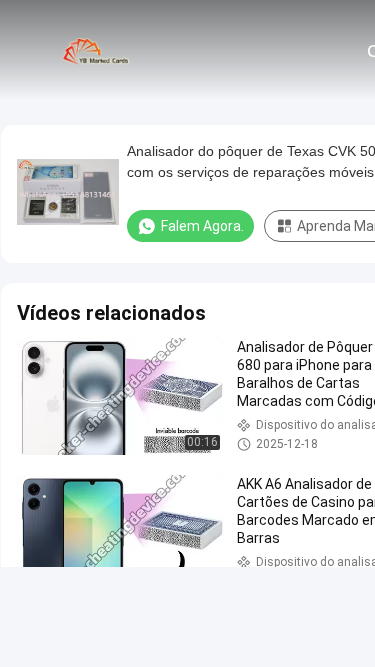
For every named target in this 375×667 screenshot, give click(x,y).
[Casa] (98, 50)
